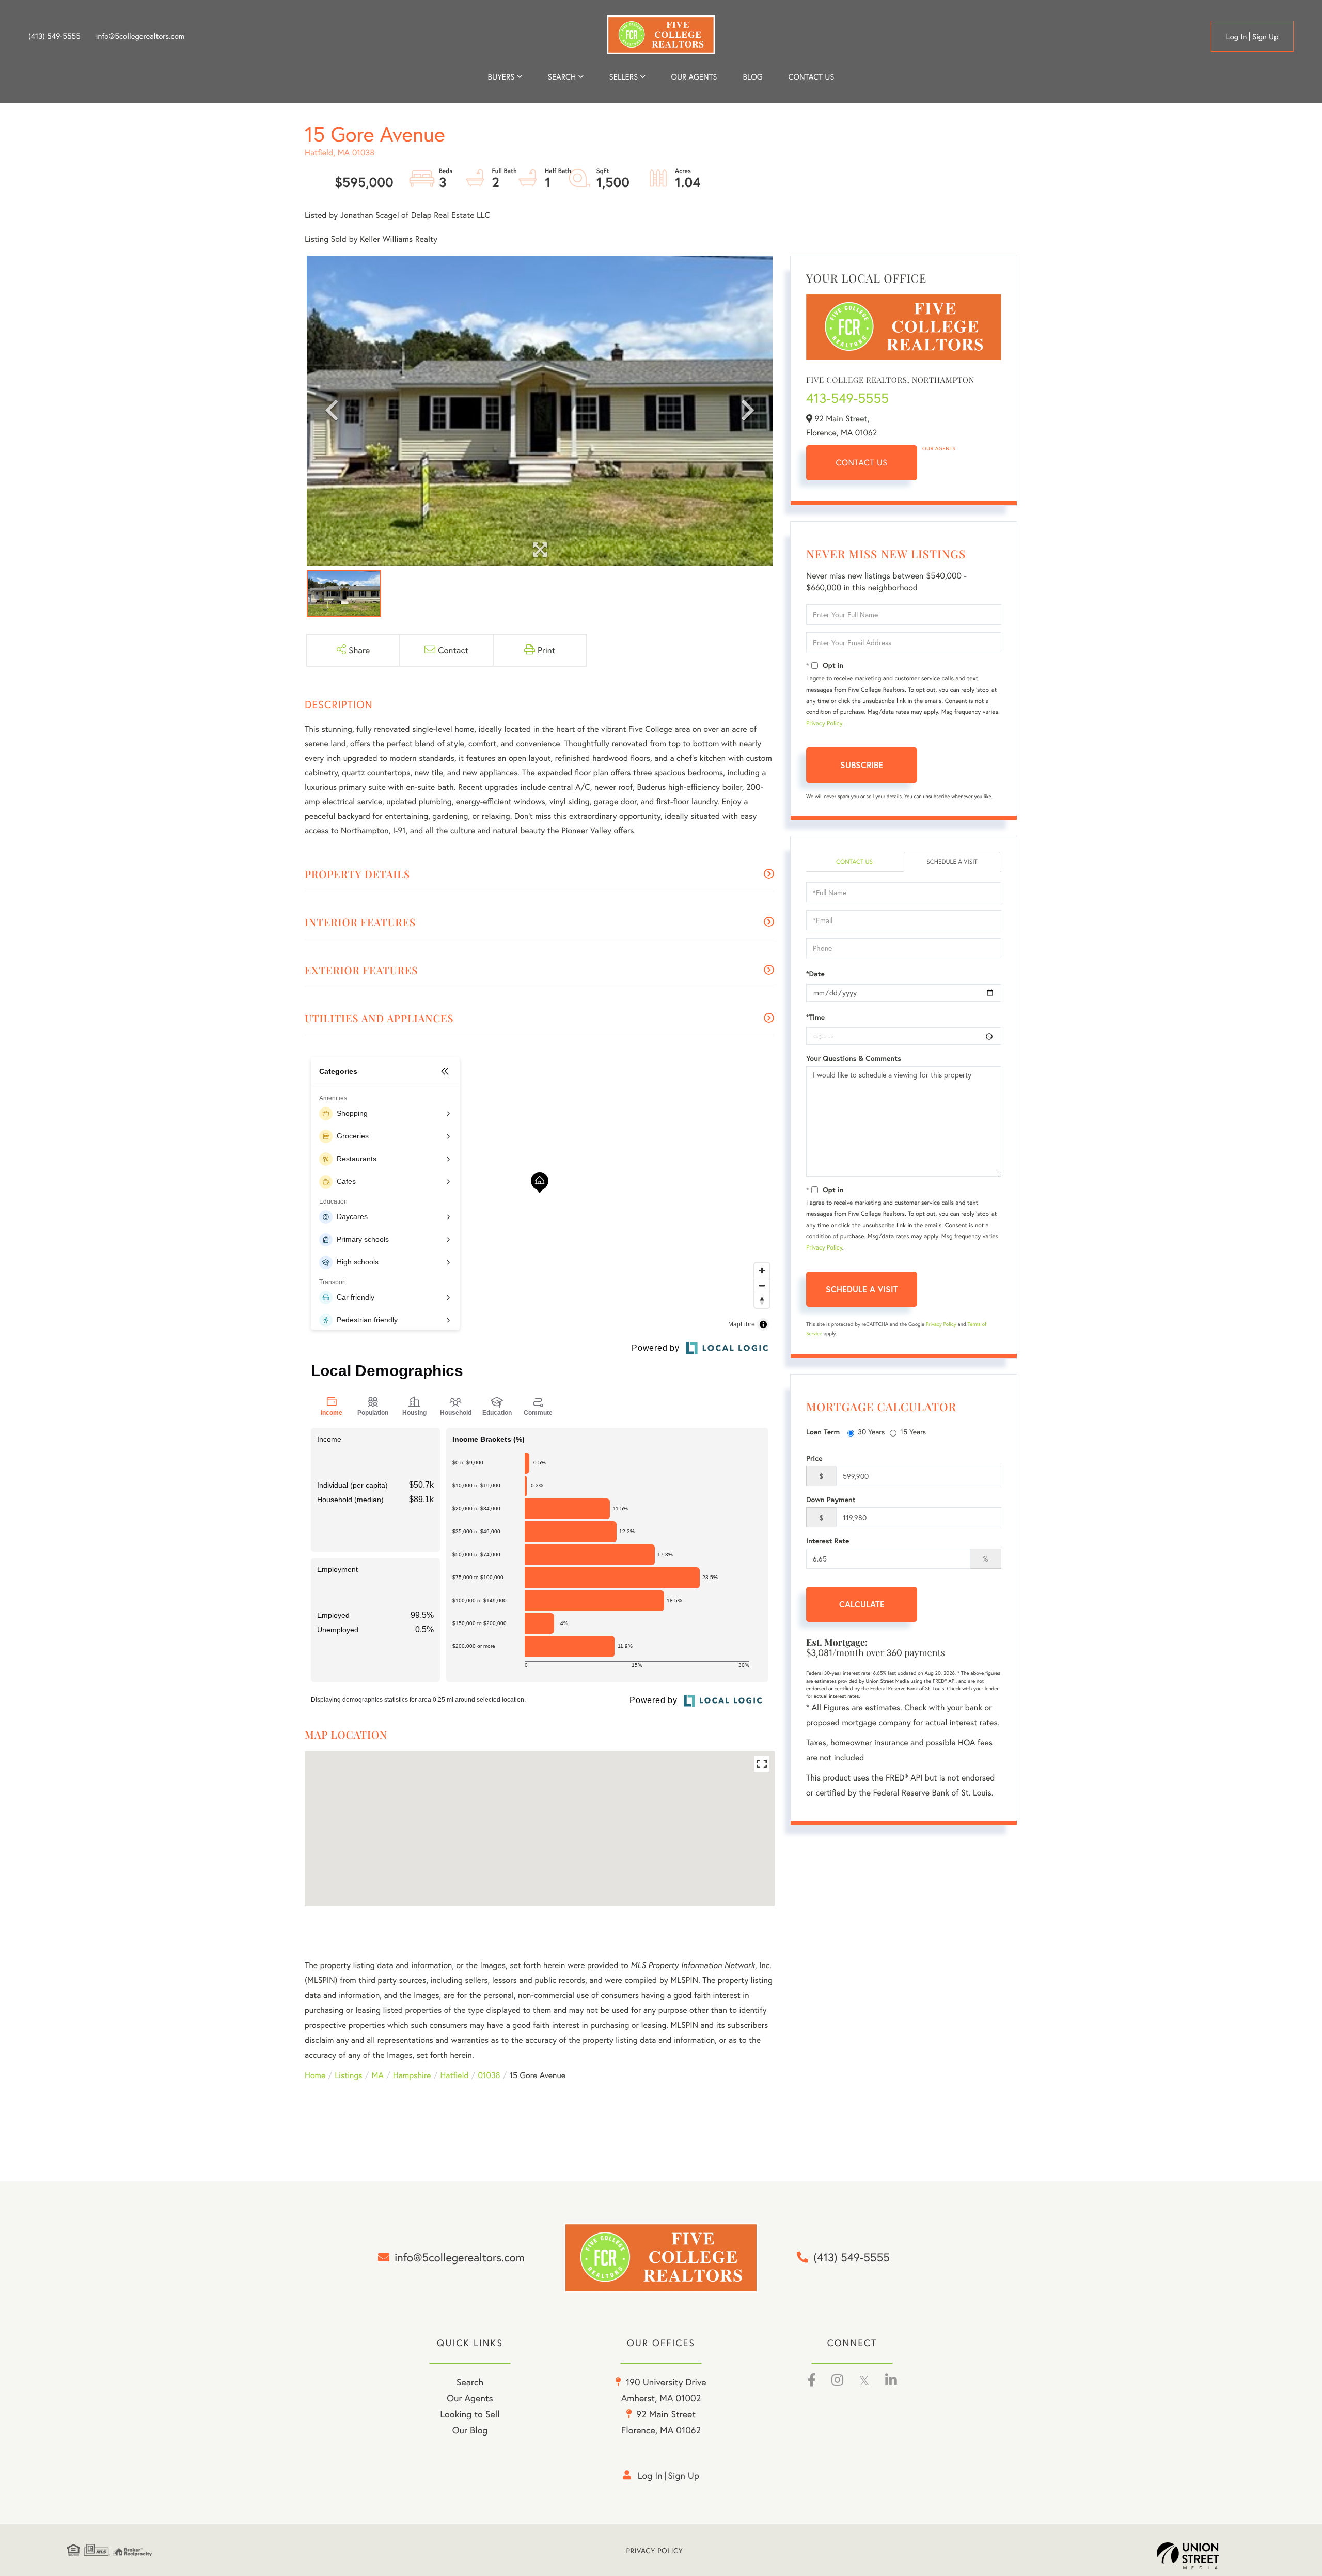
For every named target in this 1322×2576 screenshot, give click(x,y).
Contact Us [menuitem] (812, 77)
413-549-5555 (847, 398)
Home (315, 2075)
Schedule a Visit (952, 862)
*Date (815, 974)
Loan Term (823, 1432)
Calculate (862, 1604)
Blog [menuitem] (752, 77)
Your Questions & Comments (854, 1058)
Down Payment (831, 1500)
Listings (348, 2075)
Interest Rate (828, 1541)
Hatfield (454, 2075)
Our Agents (939, 449)
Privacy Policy (824, 723)
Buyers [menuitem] (501, 77)
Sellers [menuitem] (624, 77)
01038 (489, 2075)
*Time (815, 1017)
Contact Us (862, 463)
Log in (1236, 37)
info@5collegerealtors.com (140, 36)
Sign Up (1265, 37)
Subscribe (862, 765)
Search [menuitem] (562, 77)
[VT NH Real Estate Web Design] (1206, 2556)
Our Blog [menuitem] (470, 2430)
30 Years (871, 1432)
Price (814, 1458)
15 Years (913, 1432)
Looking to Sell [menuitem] (470, 2414)
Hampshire (412, 2075)
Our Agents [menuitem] (694, 77)
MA (378, 2075)
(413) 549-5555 (54, 36)
